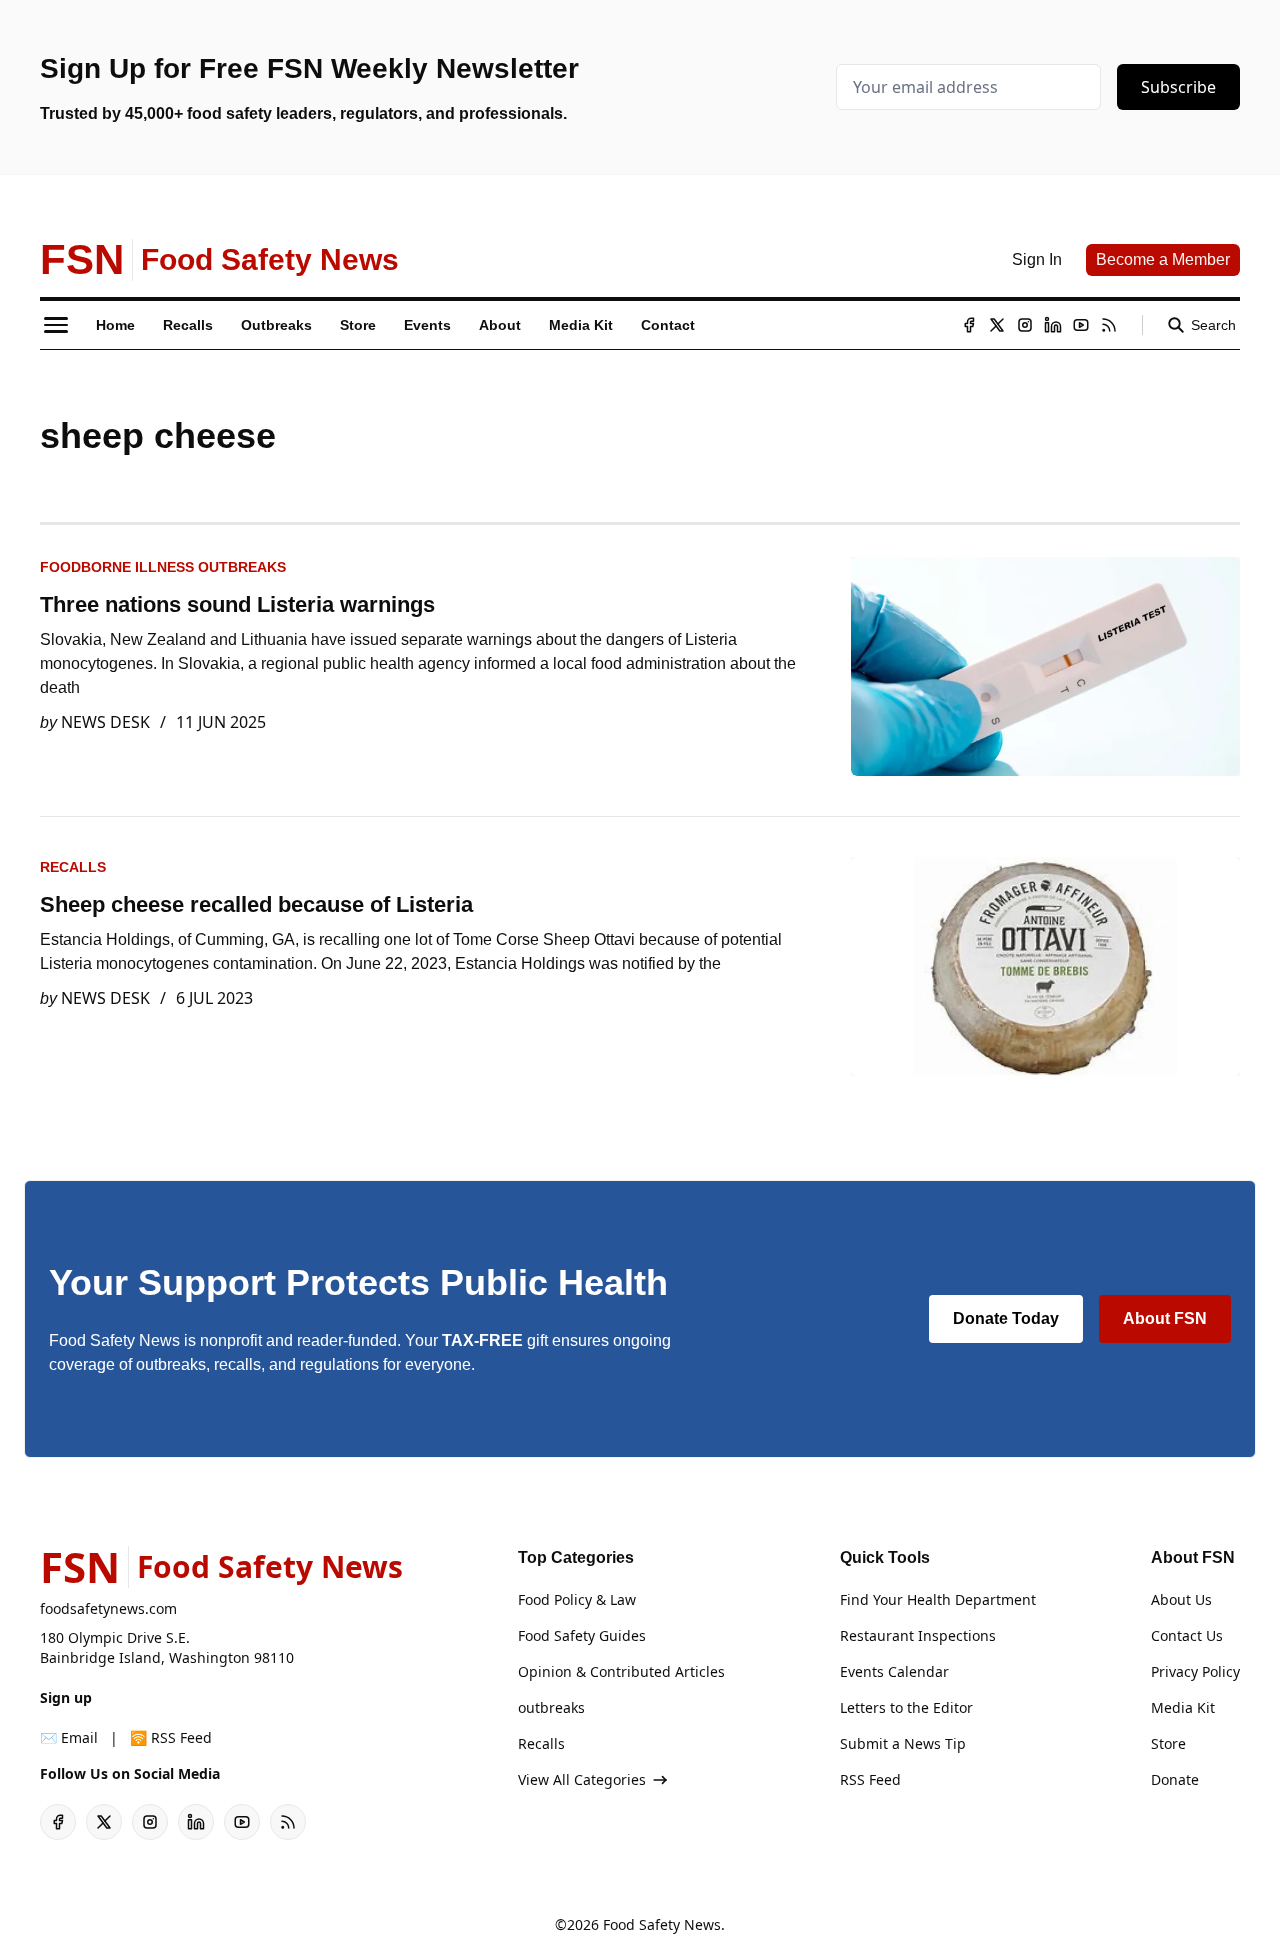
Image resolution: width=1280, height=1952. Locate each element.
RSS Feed (870, 1779)
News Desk (105, 722)
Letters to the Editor (906, 1707)
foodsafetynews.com (108, 1608)
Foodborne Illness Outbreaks (163, 567)
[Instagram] (1025, 325)
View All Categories (582, 1779)
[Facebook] (969, 325)
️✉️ (69, 1737)
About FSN (1165, 1318)
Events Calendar (894, 1671)
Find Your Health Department (938, 1599)
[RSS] (1109, 325)
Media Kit (1183, 1707)
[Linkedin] (1053, 325)
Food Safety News (662, 1924)
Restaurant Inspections (918, 1635)
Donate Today (1006, 1318)
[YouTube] (1081, 325)
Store (1168, 1743)
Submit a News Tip (903, 1743)
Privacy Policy (1195, 1671)
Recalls (73, 867)
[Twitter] (997, 325)
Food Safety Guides (582, 1635)
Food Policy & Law (577, 1599)
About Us (1181, 1599)
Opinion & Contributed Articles (621, 1671)
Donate (1175, 1779)
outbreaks (551, 1707)
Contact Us (1187, 1635)
